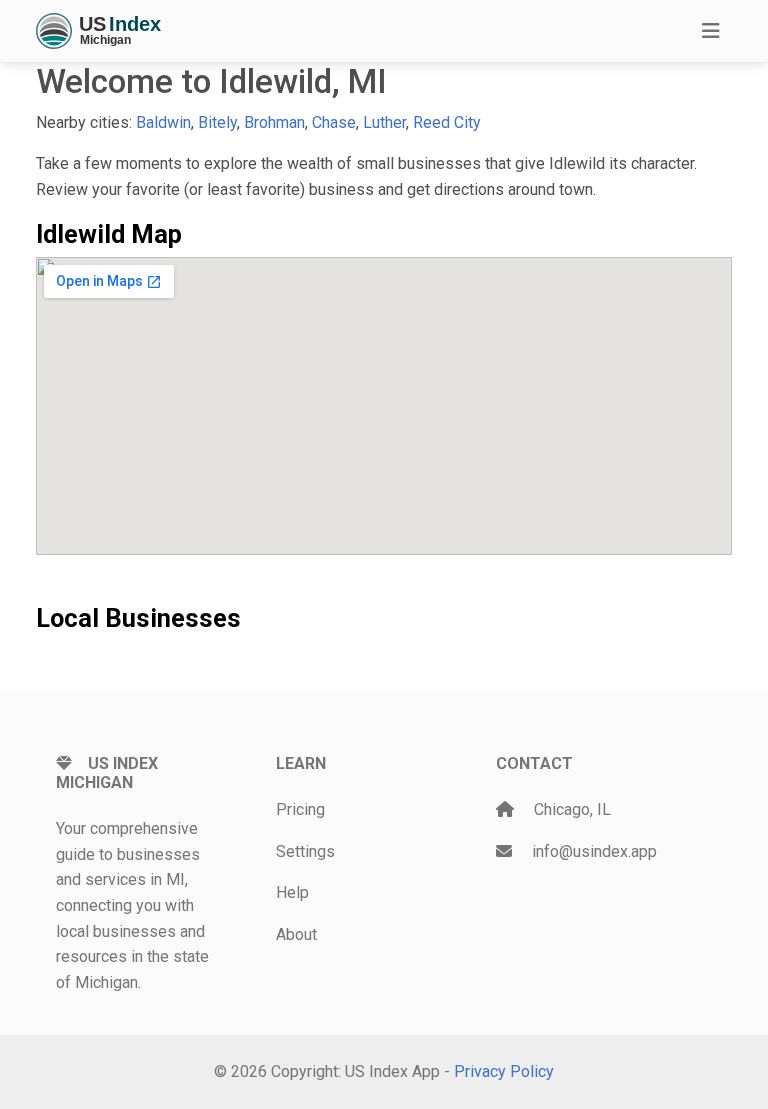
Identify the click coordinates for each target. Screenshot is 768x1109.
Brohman (274, 122)
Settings (305, 851)
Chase (334, 122)
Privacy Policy (504, 1071)
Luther (384, 122)
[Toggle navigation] (711, 31)
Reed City (447, 122)
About (296, 934)
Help (292, 892)
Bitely (217, 122)
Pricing (300, 809)
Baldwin (163, 122)
